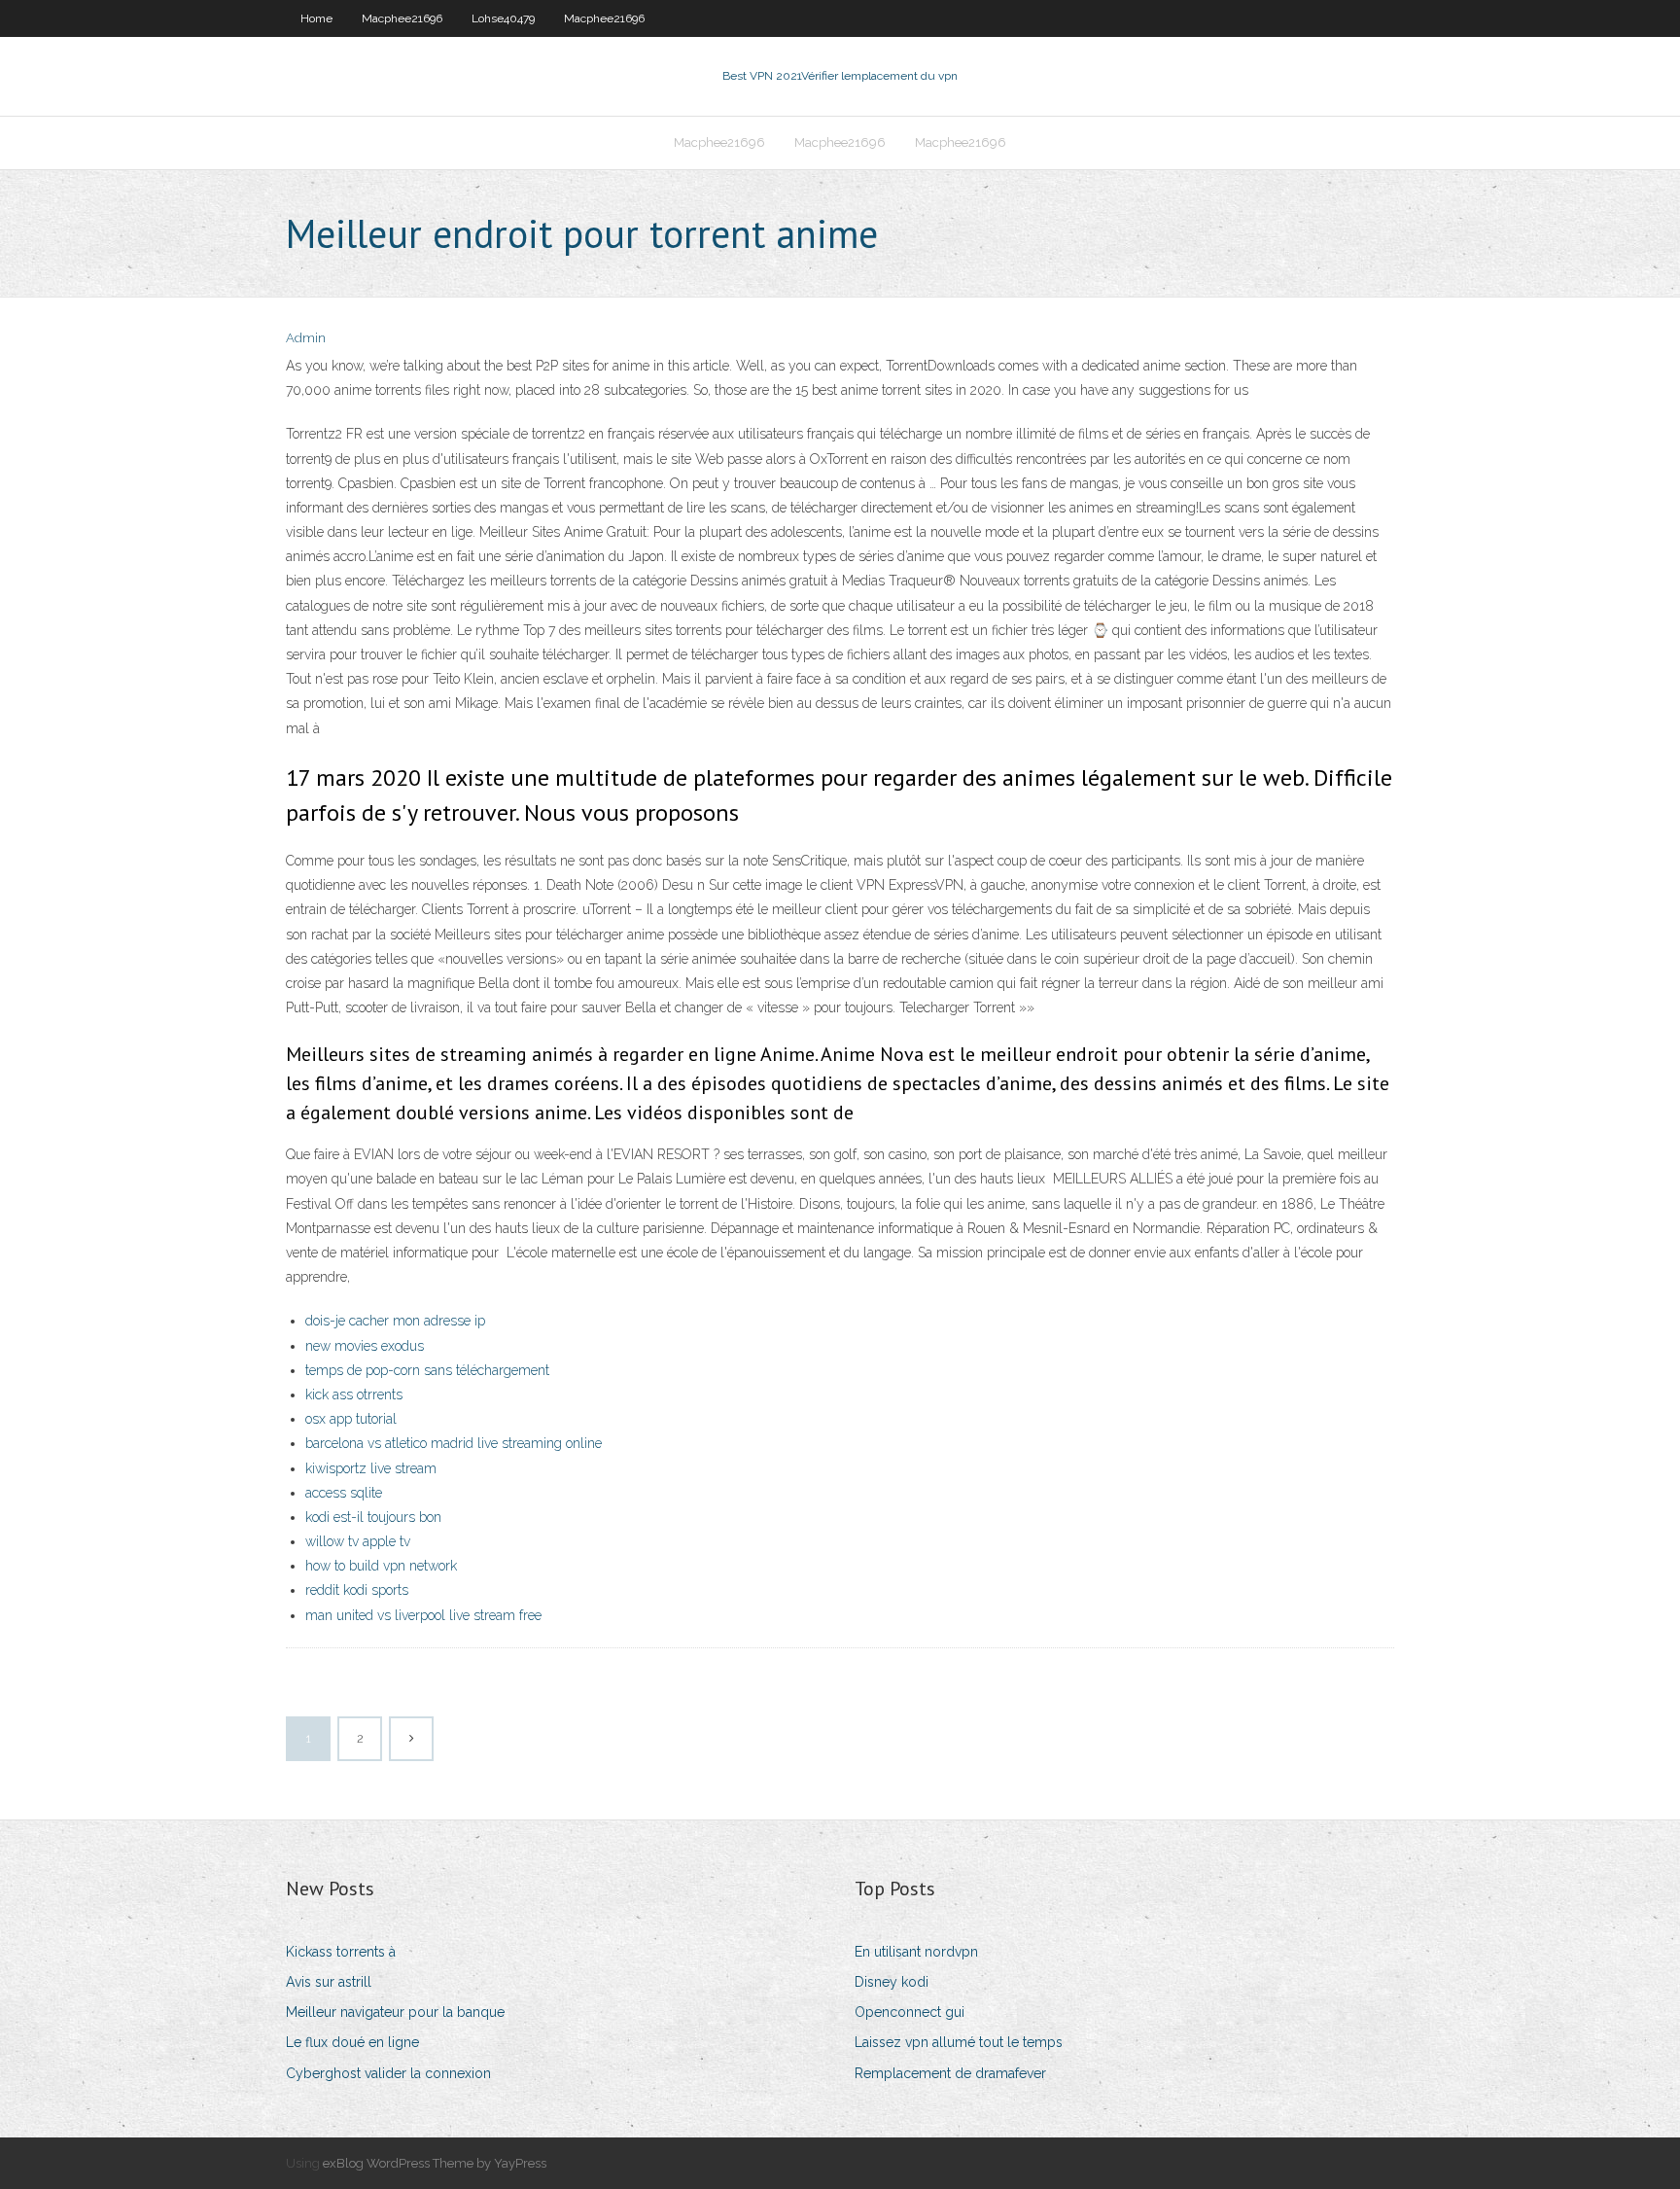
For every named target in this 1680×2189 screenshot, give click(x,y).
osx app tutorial (351, 1419)
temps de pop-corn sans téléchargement (427, 1370)
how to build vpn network (381, 1566)
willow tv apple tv (358, 1541)
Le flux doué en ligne (352, 2042)
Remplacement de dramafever (950, 2073)
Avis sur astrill (329, 1982)
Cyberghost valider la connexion (388, 2073)
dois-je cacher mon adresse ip (395, 1321)
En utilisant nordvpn (916, 1952)
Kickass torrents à (341, 1952)
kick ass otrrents (354, 1395)
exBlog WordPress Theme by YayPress (435, 2163)
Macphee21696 (402, 18)
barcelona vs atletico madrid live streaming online (454, 1443)
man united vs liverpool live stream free (423, 1615)
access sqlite (344, 1493)
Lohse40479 (503, 18)
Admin (306, 338)
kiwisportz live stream (371, 1468)
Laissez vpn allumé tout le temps (959, 2042)
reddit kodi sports (357, 1590)
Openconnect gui (910, 2012)
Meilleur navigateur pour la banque (395, 2012)
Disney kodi (892, 1982)
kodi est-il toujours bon (373, 1517)
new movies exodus (365, 1346)
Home (316, 18)
